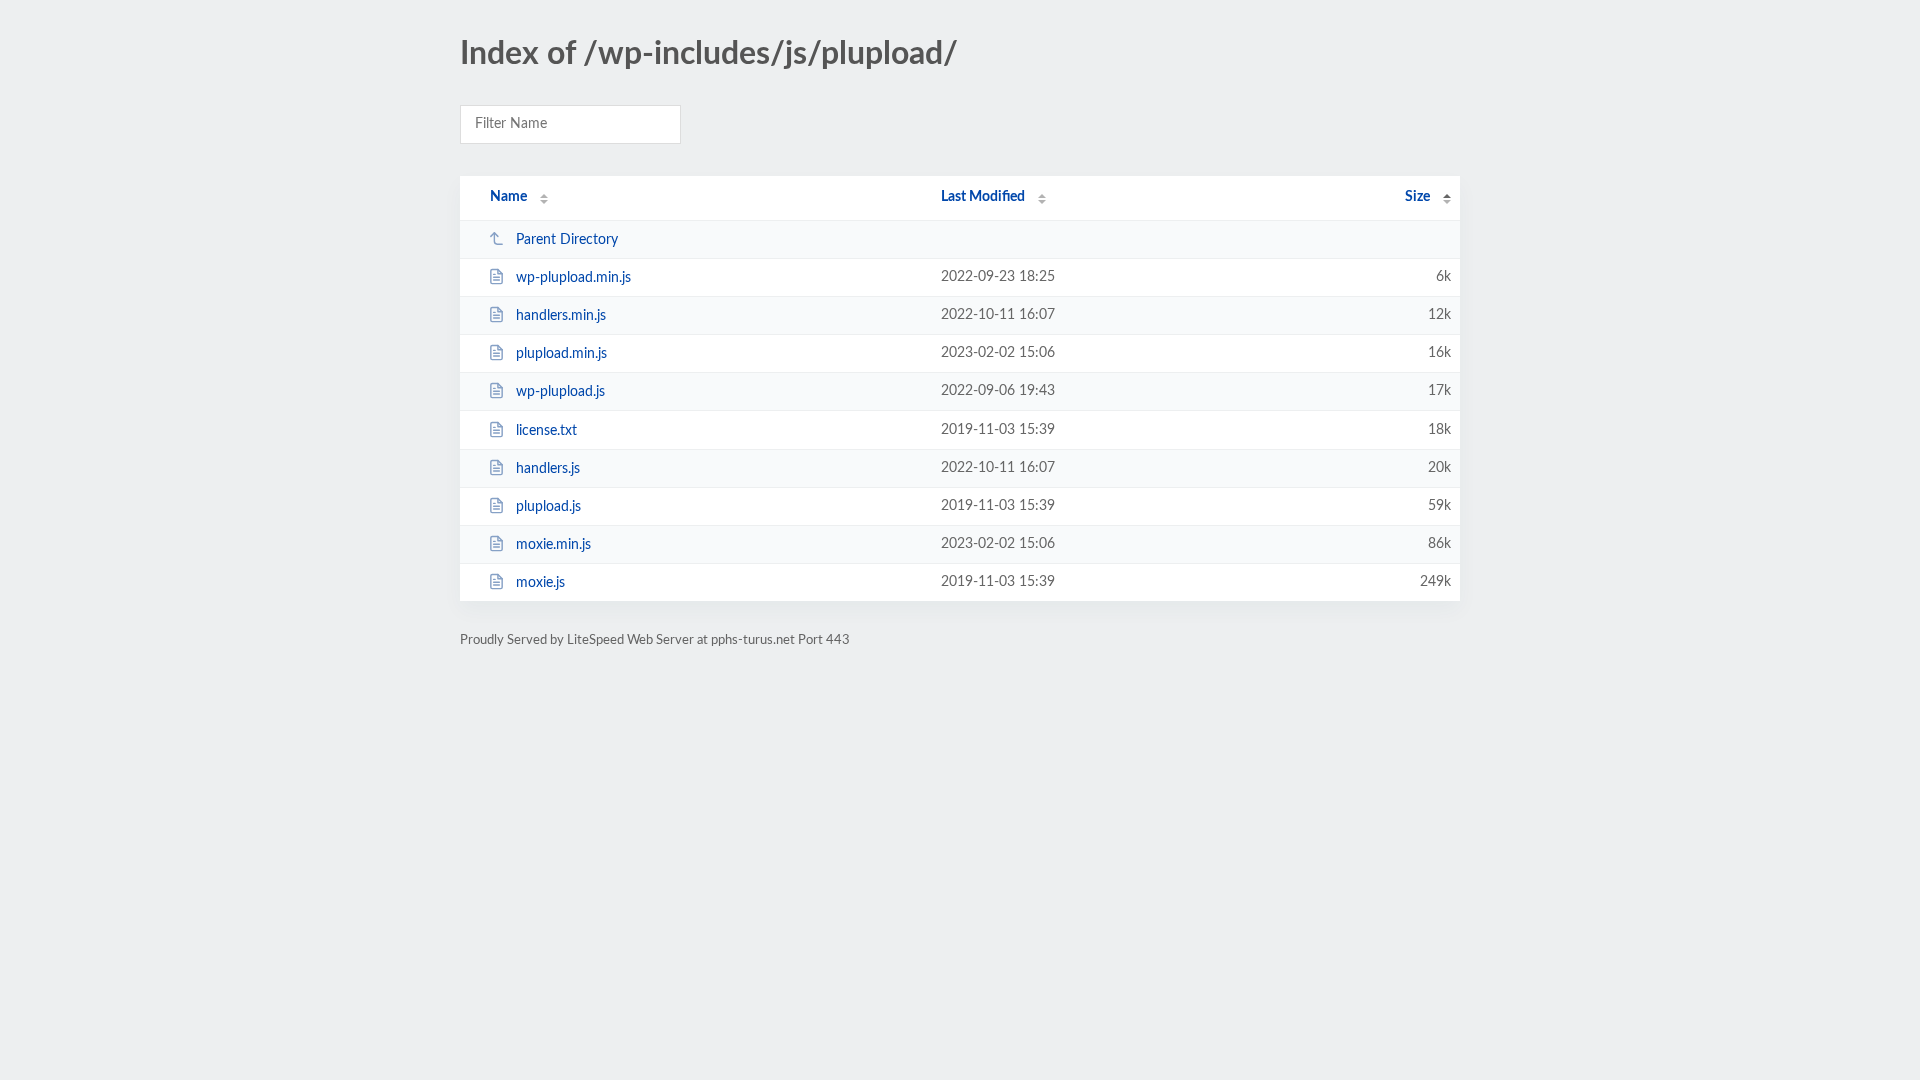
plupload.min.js (561, 354)
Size (1417, 197)
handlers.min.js (561, 316)
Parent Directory (567, 240)
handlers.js (548, 469)
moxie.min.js (553, 545)
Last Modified (983, 197)
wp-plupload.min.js (573, 278)
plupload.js (548, 507)
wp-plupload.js (560, 392)
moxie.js (540, 583)
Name (508, 197)
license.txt (546, 431)
